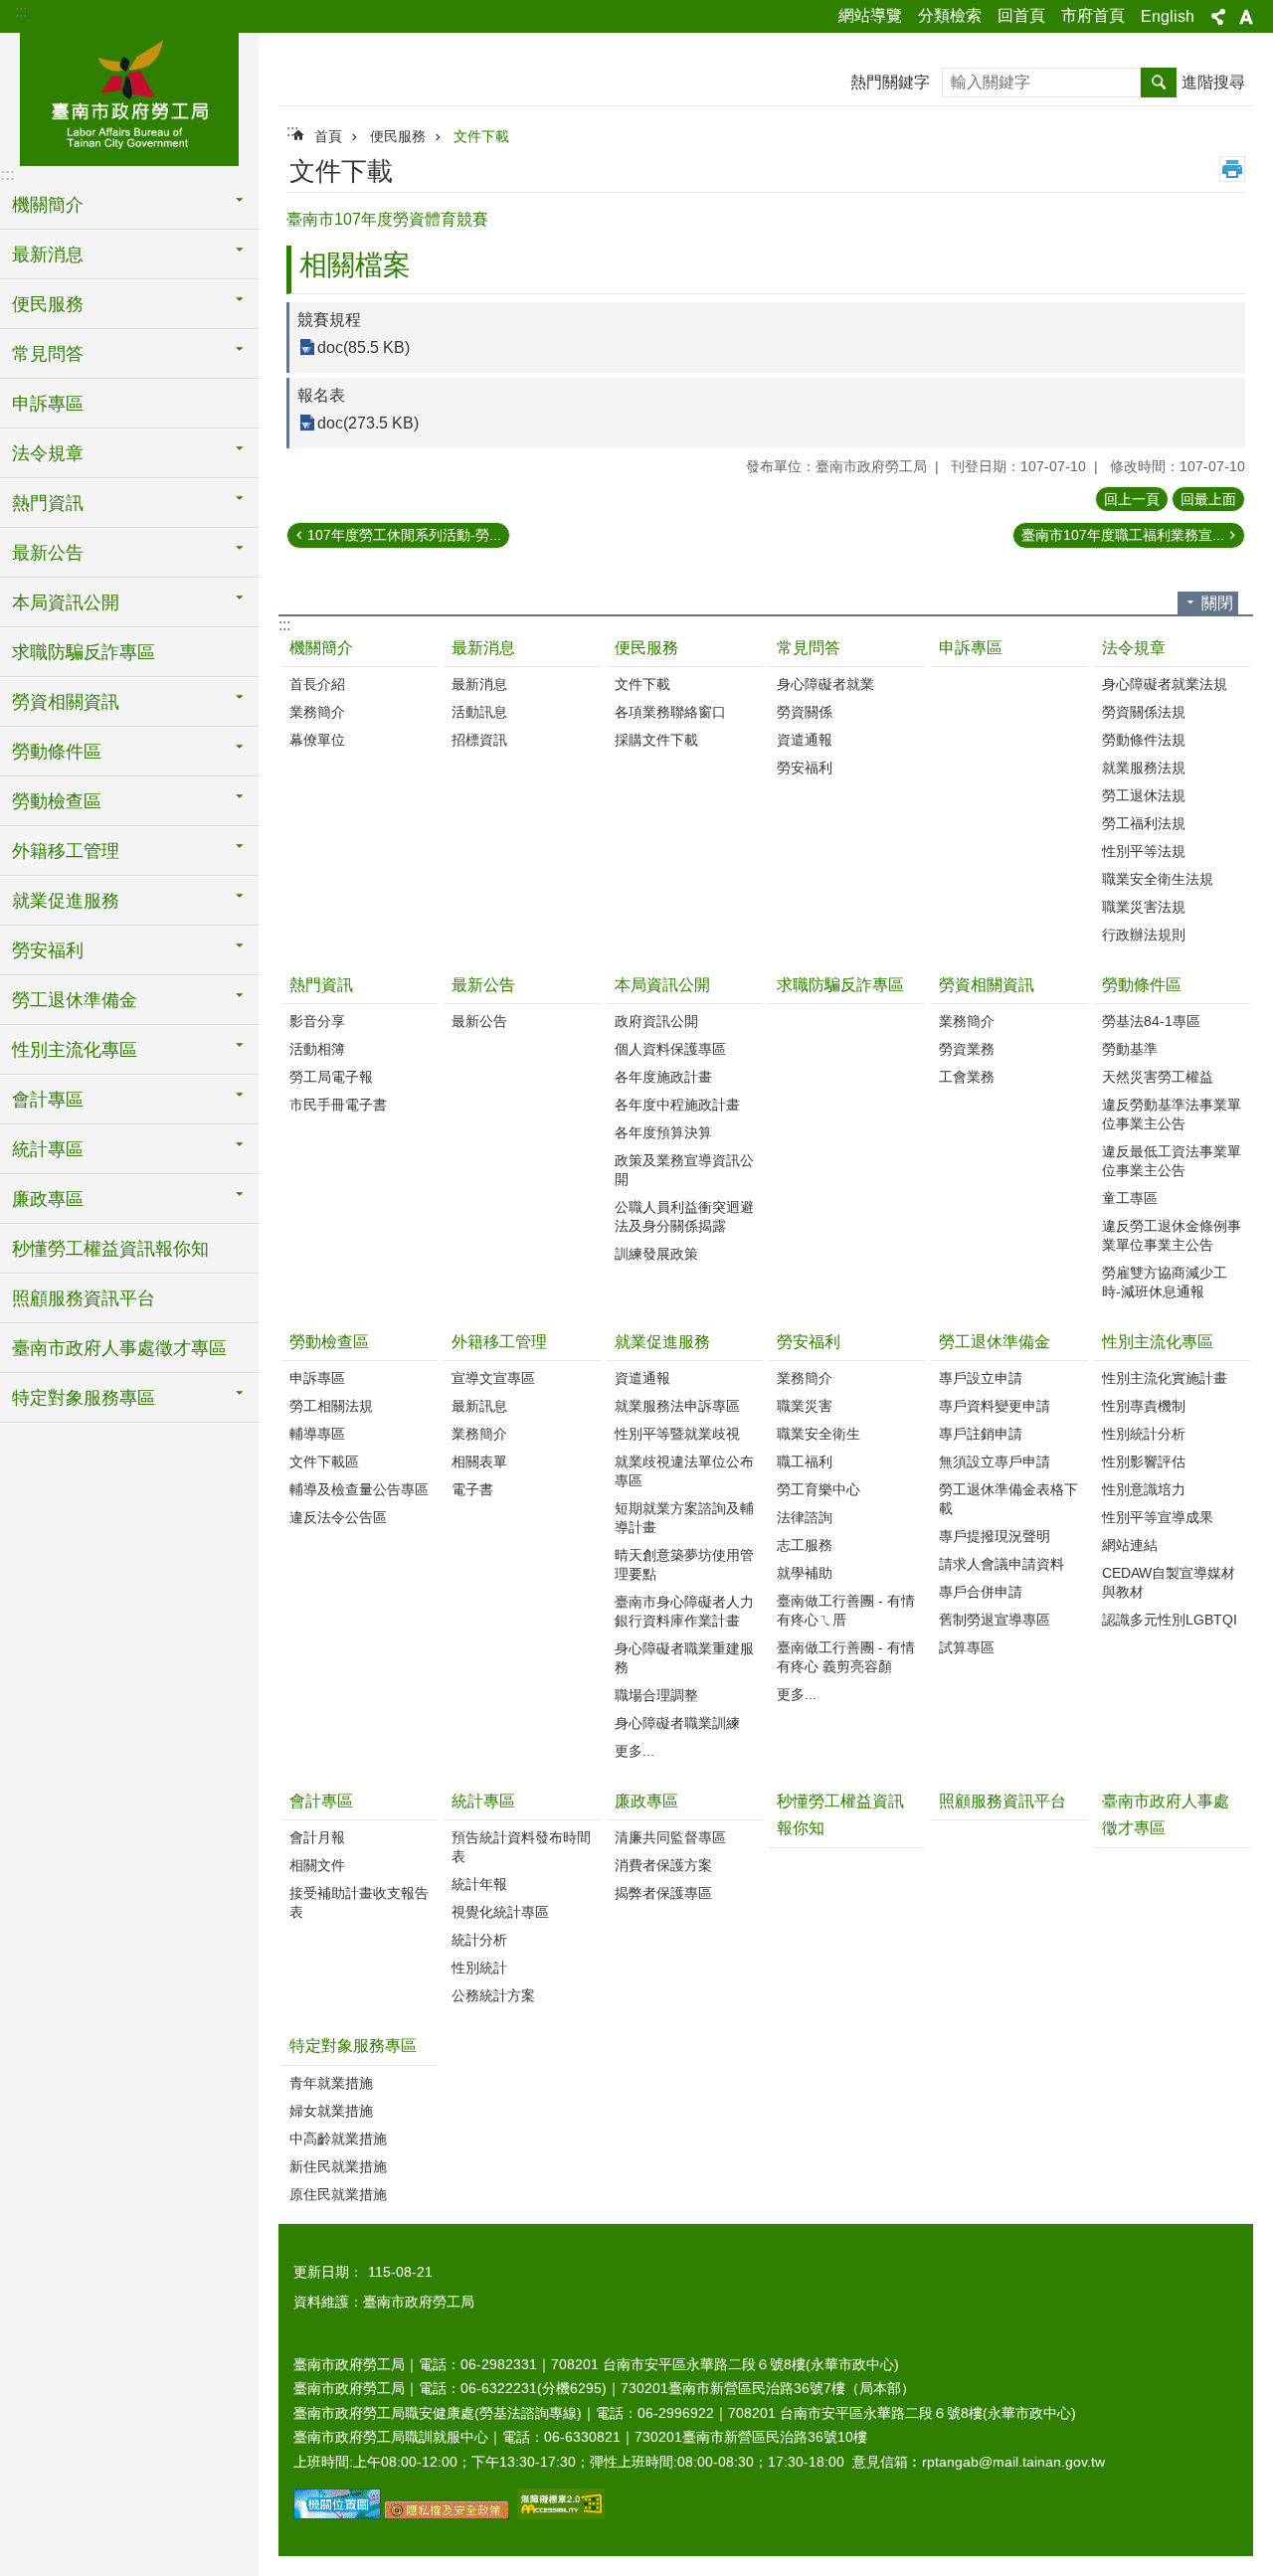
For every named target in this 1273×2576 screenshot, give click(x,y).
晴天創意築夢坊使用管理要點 (684, 1564)
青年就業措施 (331, 2083)
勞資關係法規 (1144, 712)
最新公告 (483, 985)
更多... (635, 1751)
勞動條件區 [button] (57, 752)
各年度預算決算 (663, 1132)
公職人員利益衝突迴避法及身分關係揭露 (684, 1216)
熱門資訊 (321, 985)
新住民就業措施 (338, 2166)
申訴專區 (48, 404)
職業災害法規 (1144, 907)
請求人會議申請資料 (1001, 1564)
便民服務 (398, 136)
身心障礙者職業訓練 (677, 1723)
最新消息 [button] (48, 255)
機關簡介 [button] (48, 205)
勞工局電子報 (331, 1077)
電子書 (472, 1489)
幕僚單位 (317, 740)
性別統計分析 (1144, 1434)
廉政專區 (646, 1801)
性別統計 (479, 1968)
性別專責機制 (1144, 1406)
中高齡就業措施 (338, 2139)
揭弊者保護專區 (663, 1893)
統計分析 (479, 1940)
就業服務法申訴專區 (677, 1406)
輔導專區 (317, 1434)
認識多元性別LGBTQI (1170, 1620)
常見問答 (809, 648)
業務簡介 (317, 712)
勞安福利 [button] (48, 950)
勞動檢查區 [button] (57, 801)
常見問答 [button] (48, 354)
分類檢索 (950, 15)
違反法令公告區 (338, 1517)
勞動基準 (1130, 1049)
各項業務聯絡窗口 (670, 712)
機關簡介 (321, 648)
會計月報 (317, 1837)
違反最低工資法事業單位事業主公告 (1172, 1161)
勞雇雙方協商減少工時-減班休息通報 (1165, 1282)
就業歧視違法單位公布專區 (684, 1471)
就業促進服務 (662, 1342)
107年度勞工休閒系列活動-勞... (404, 535)
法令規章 (1134, 648)
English (1168, 16)
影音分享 (317, 1021)
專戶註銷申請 (981, 1434)
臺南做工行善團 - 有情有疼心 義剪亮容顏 (846, 1657)
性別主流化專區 (1158, 1342)
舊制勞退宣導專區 (995, 1620)
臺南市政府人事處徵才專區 (119, 1348)
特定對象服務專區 (353, 2046)
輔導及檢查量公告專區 (359, 1489)
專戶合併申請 (981, 1592)
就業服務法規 (1144, 768)
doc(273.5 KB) (368, 423)
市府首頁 (1093, 15)
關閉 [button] (1217, 603)
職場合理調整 (656, 1695)
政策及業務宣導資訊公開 (684, 1170)
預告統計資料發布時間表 (521, 1847)
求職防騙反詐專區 (84, 652)
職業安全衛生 (818, 1434)
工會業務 (967, 1077)
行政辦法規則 (1144, 935)
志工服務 (805, 1545)
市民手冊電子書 (338, 1105)
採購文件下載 (656, 740)
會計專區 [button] (48, 1100)
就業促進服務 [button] (66, 901)
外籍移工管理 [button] (66, 851)
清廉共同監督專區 (670, 1837)
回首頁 (1021, 15)
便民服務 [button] (48, 304)
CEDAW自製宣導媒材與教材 (1169, 1582)
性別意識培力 (1144, 1489)
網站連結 (1130, 1545)
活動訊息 (479, 712)
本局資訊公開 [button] (66, 602)
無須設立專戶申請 (995, 1461)
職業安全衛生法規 (1158, 879)
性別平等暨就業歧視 (677, 1434)
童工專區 (1130, 1198)
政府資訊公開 (656, 1021)
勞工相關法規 (331, 1406)
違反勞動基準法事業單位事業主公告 (1172, 1114)
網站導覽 (870, 15)
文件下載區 (324, 1461)
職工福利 (805, 1461)
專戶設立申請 (981, 1378)
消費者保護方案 (663, 1865)
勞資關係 (805, 712)
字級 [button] (1246, 17)
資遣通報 (805, 740)
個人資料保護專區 (670, 1049)
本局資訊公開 (662, 985)
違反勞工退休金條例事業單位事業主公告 (1172, 1235)
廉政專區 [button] (48, 1199)
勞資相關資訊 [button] (66, 702)
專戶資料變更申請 (995, 1406)
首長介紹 (317, 684)
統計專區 (483, 1801)
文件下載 (481, 136)
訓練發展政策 (656, 1254)
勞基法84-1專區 (1151, 1021)
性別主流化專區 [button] (75, 1050)
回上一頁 (1132, 499)
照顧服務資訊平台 (84, 1298)
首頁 (328, 136)
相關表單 (479, 1461)
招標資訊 (479, 740)
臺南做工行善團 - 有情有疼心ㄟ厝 (846, 1610)
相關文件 (317, 1865)
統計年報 (479, 1884)
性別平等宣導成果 (1158, 1517)
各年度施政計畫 (663, 1077)
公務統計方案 (493, 1995)
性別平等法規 (1144, 851)
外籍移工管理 (499, 1342)
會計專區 (321, 1801)
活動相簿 (317, 1049)
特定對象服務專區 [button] (84, 1398)
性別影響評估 (1144, 1461)
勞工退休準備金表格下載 (1008, 1499)
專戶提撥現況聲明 (995, 1536)
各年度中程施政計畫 (677, 1105)
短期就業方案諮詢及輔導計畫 (684, 1518)
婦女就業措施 (331, 2111)
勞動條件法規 (1144, 740)
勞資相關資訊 (987, 985)
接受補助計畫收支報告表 (359, 1902)
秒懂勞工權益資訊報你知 (110, 1249)
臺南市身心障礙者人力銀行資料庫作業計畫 (684, 1611)
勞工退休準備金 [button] (75, 1000)
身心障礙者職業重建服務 (684, 1658)
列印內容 (1232, 169)
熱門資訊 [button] (48, 503)
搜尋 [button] (1159, 83)
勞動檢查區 (329, 1342)
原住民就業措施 (338, 2194)
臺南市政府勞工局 (129, 96)
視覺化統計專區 (500, 1912)
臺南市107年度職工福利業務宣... (1123, 535)
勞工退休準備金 (995, 1342)
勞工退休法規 (1144, 795)
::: (21, 11)
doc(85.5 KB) (364, 347)
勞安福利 (805, 768)
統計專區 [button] (48, 1149)
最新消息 (483, 648)
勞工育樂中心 (818, 1489)
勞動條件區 (1142, 985)
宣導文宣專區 (493, 1378)
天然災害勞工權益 (1158, 1077)
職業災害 (805, 1406)
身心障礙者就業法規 (1165, 684)
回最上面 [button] (1208, 499)
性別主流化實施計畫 (1165, 1378)
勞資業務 (967, 1049)
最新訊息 (479, 1406)
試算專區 (967, 1647)
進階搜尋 (1213, 82)
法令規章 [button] (48, 453)
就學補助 (805, 1573)
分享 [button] (1218, 17)
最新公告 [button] (48, 553)
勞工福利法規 (1144, 823)
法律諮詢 (805, 1517)
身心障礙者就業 (825, 684)
